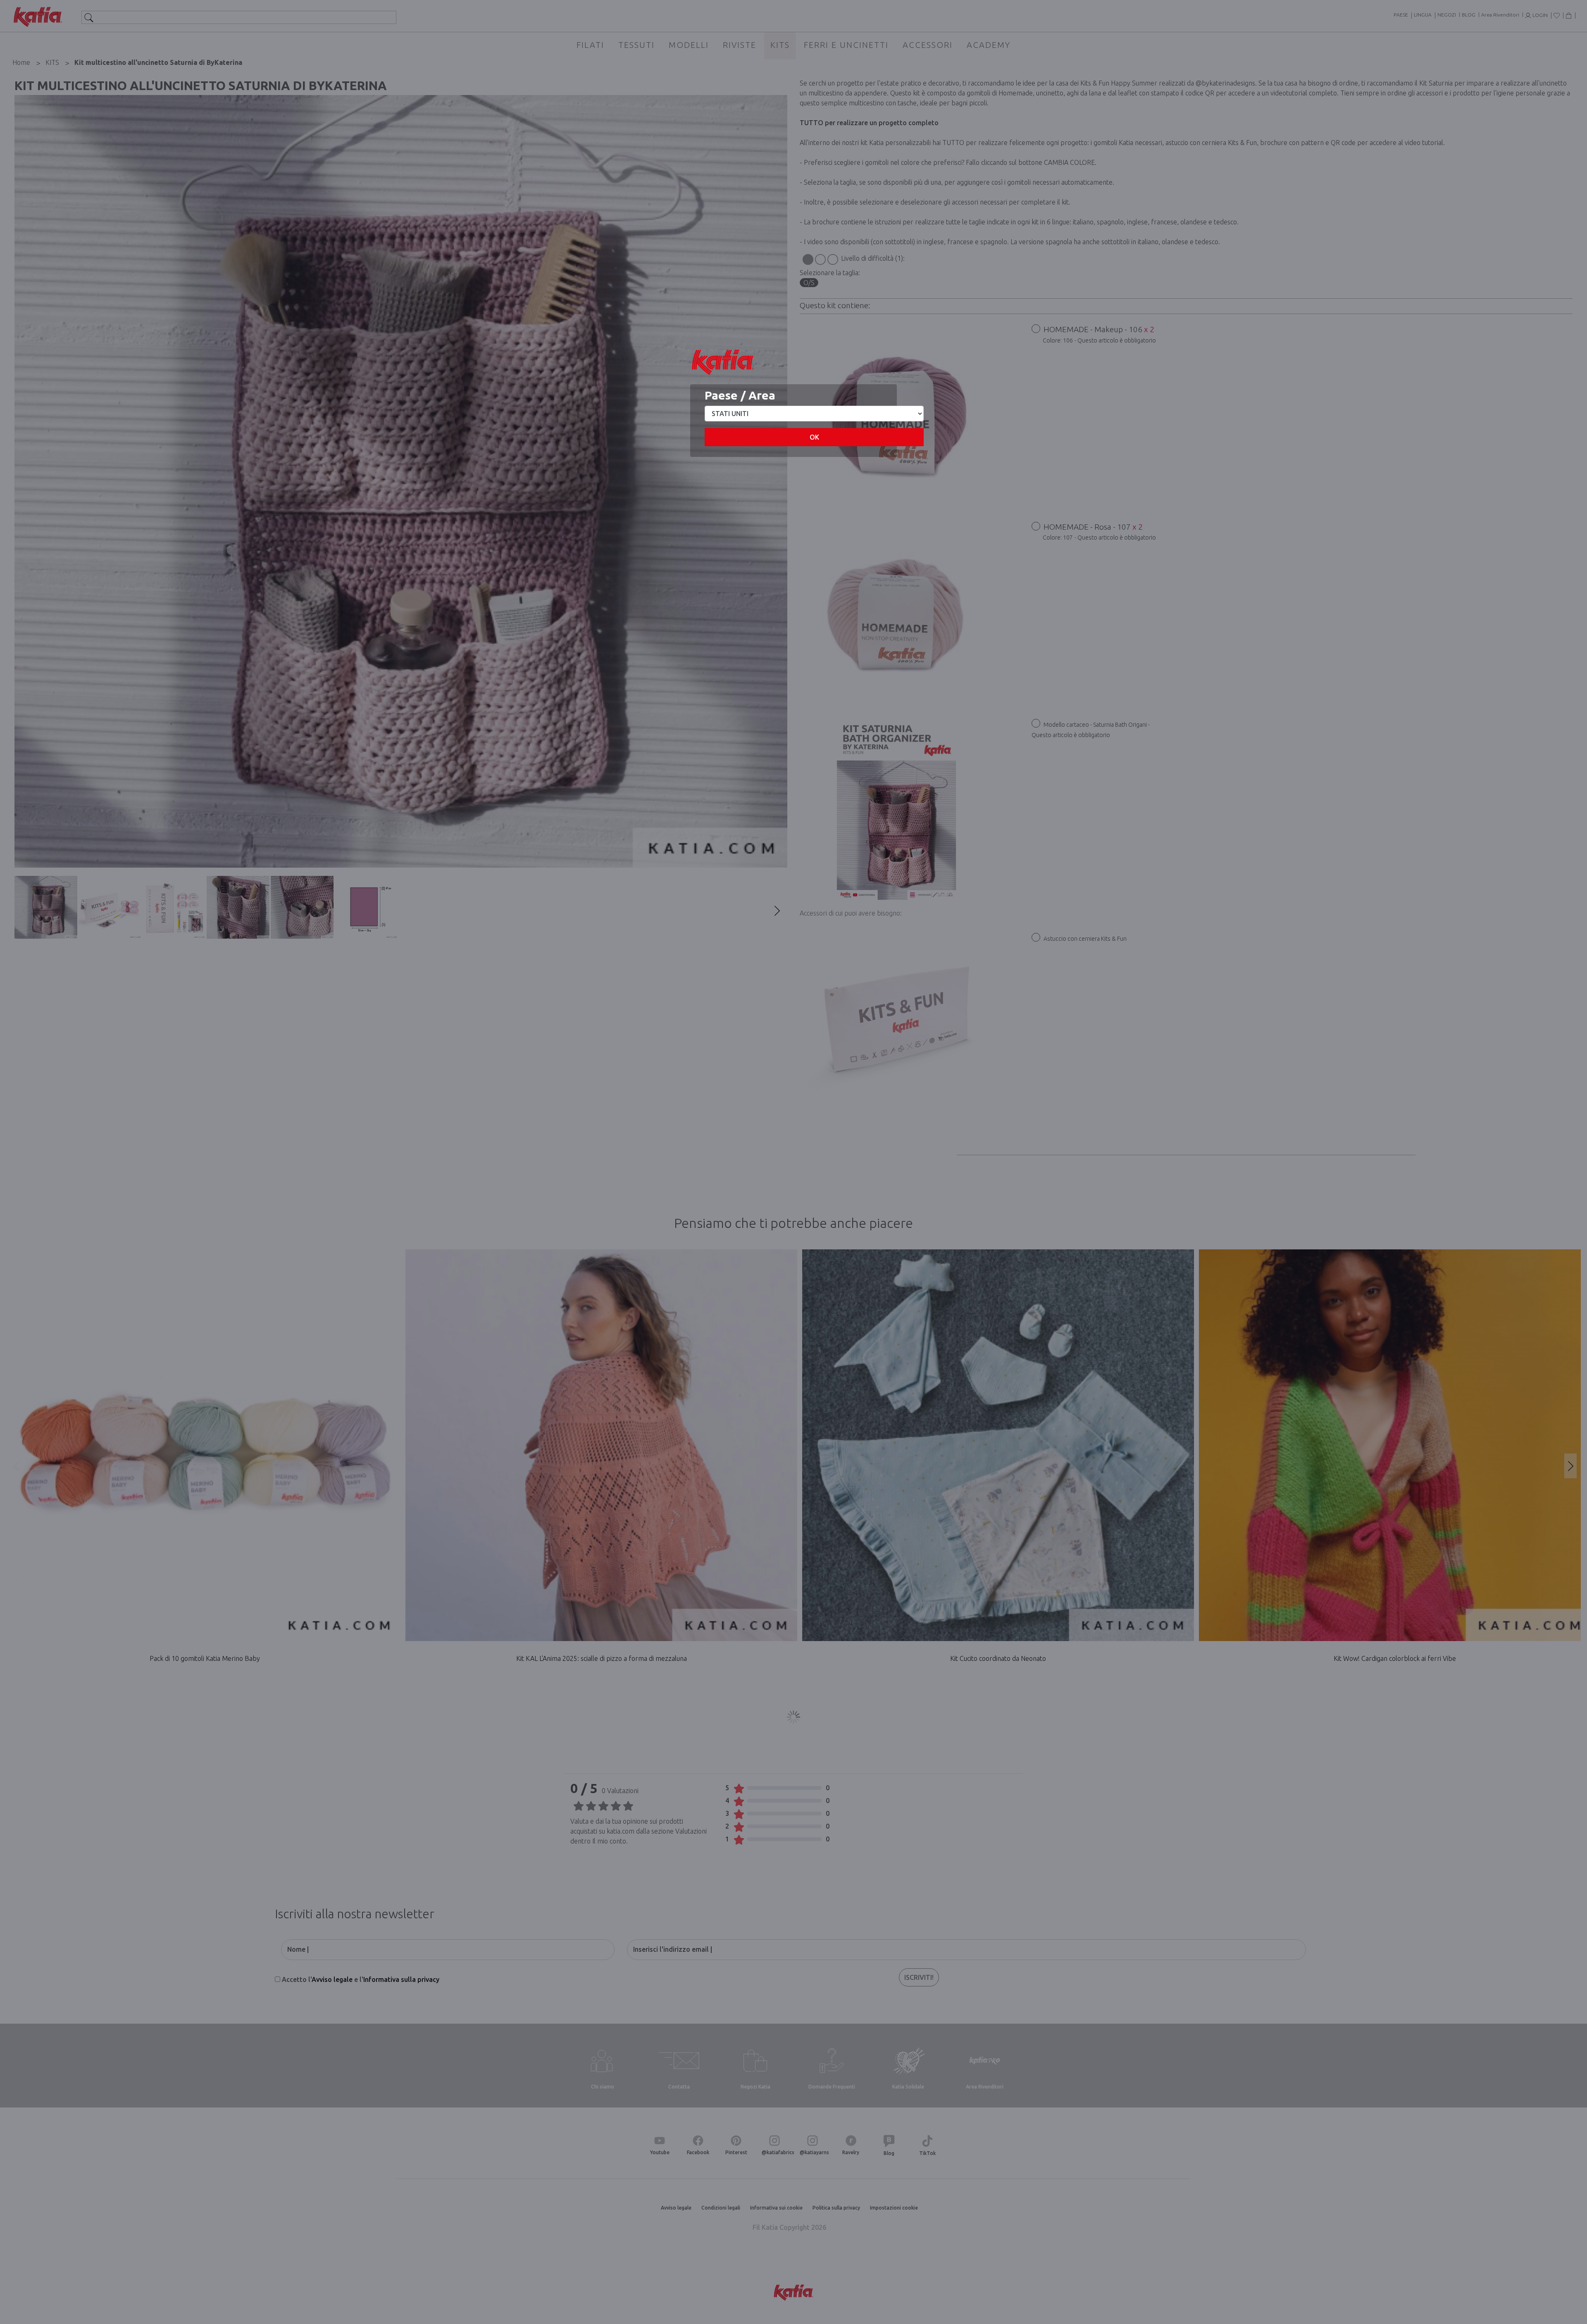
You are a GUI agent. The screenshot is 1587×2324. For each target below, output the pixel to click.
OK (814, 437)
